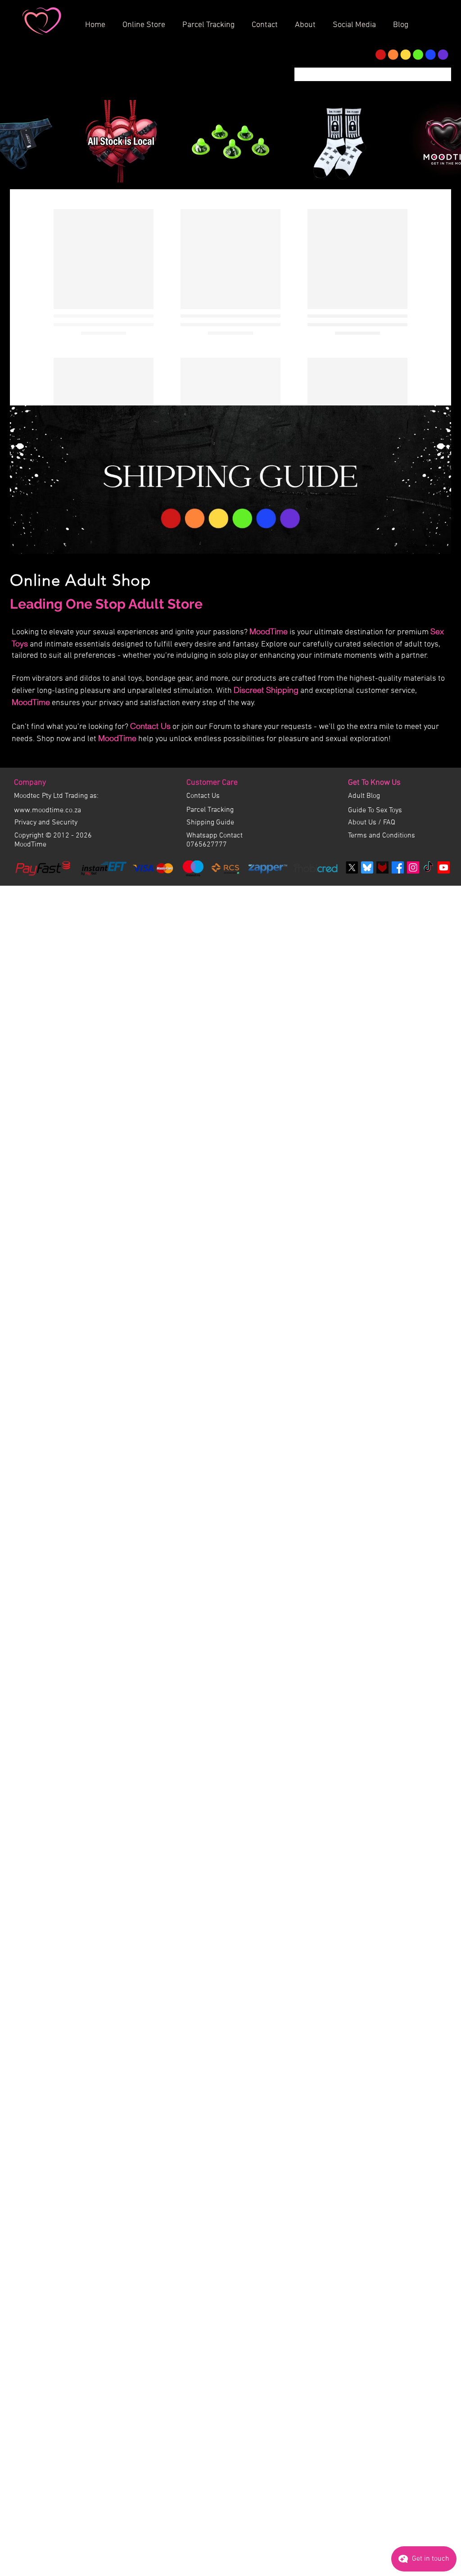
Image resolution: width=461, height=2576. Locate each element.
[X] (352, 974)
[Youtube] (444, 974)
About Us (363, 929)
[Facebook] (398, 974)
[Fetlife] (382, 974)
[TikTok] (428, 974)
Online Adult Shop (81, 686)
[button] (308, 21)
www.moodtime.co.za (47, 917)
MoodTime (269, 738)
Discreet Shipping (266, 796)
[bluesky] (367, 974)
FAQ (389, 929)
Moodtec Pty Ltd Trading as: (56, 902)
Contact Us (150, 832)
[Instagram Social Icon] (413, 974)
